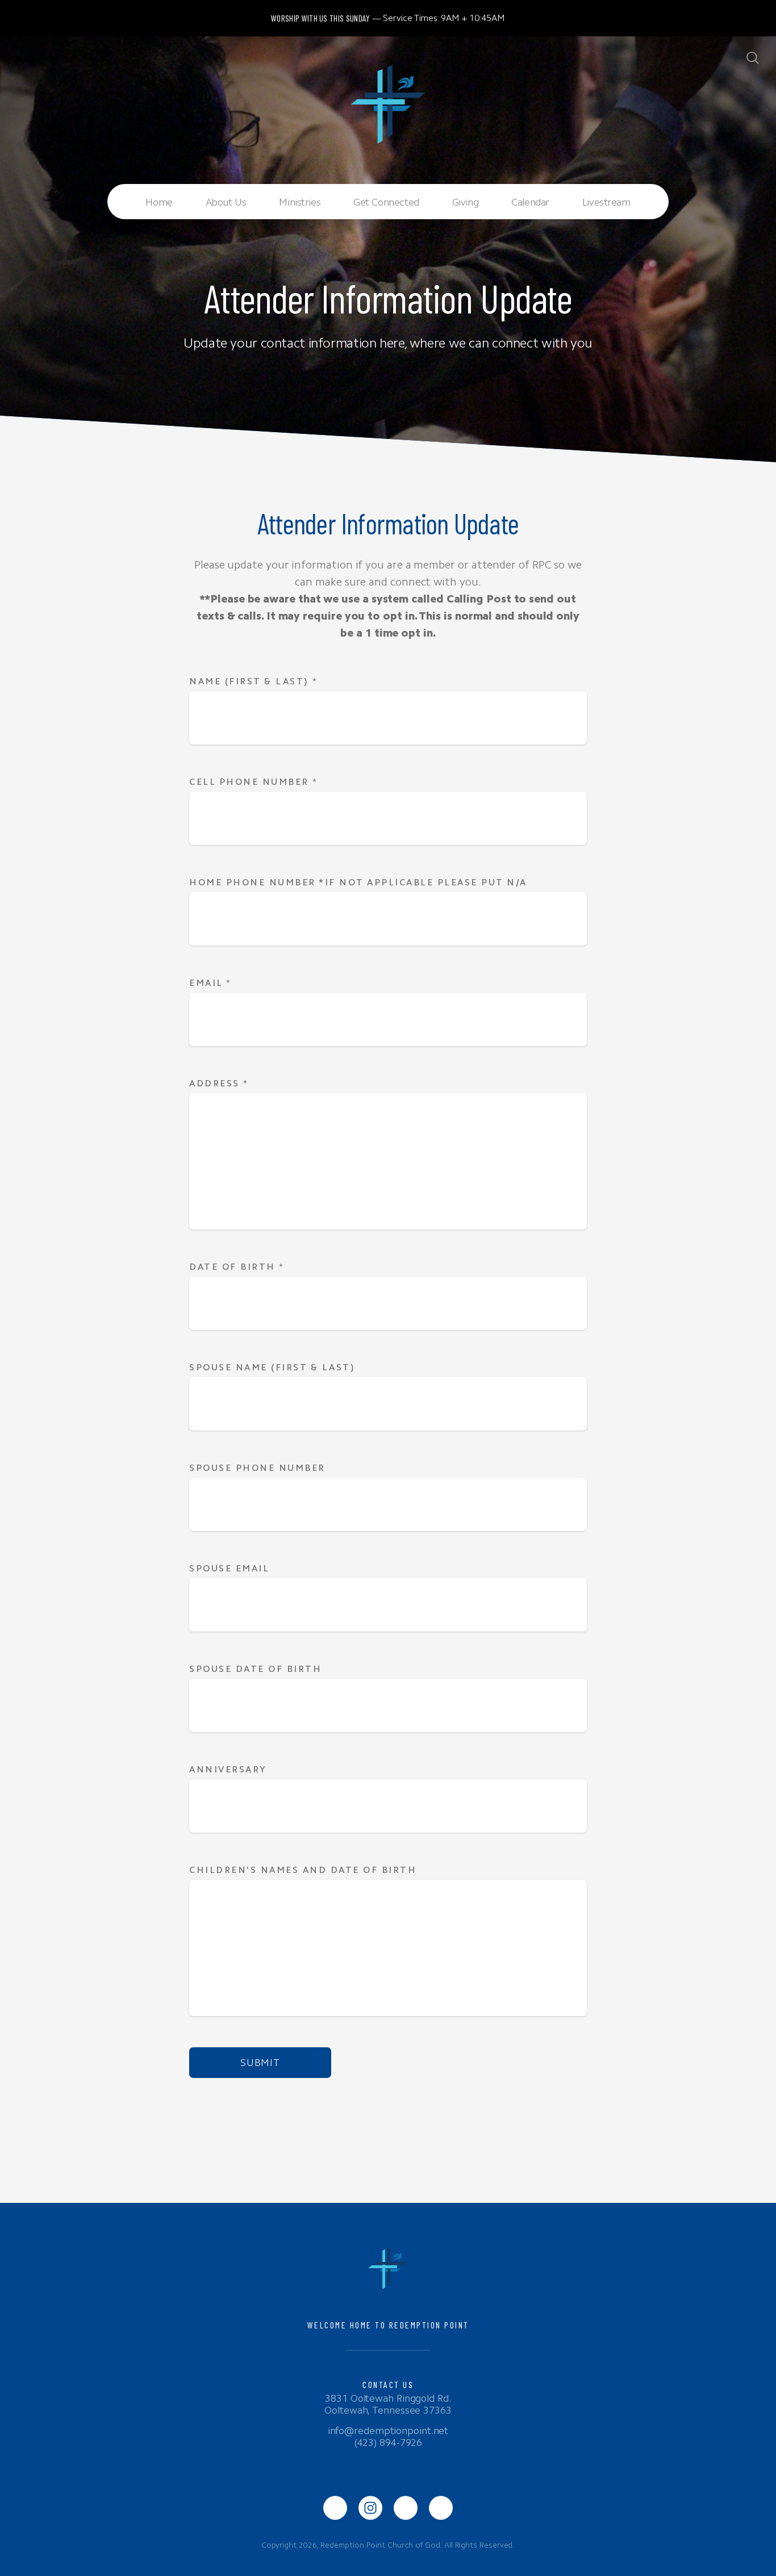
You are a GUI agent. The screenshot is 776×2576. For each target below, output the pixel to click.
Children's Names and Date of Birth (305, 1870)
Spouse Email (229, 1568)
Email (210, 983)
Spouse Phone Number (257, 1468)
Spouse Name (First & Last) (272, 1367)
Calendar (530, 202)
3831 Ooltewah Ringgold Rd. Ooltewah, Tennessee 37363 (388, 2404)
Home (159, 202)
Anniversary (228, 1769)
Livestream (606, 202)
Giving (465, 202)
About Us (226, 202)
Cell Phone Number (254, 782)
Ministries (300, 202)
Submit (260, 2063)
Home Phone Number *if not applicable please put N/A (358, 882)
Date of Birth (237, 1267)
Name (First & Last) (254, 681)
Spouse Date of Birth (255, 1669)
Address (219, 1083)
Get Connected (386, 202)
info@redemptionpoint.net (388, 2431)
